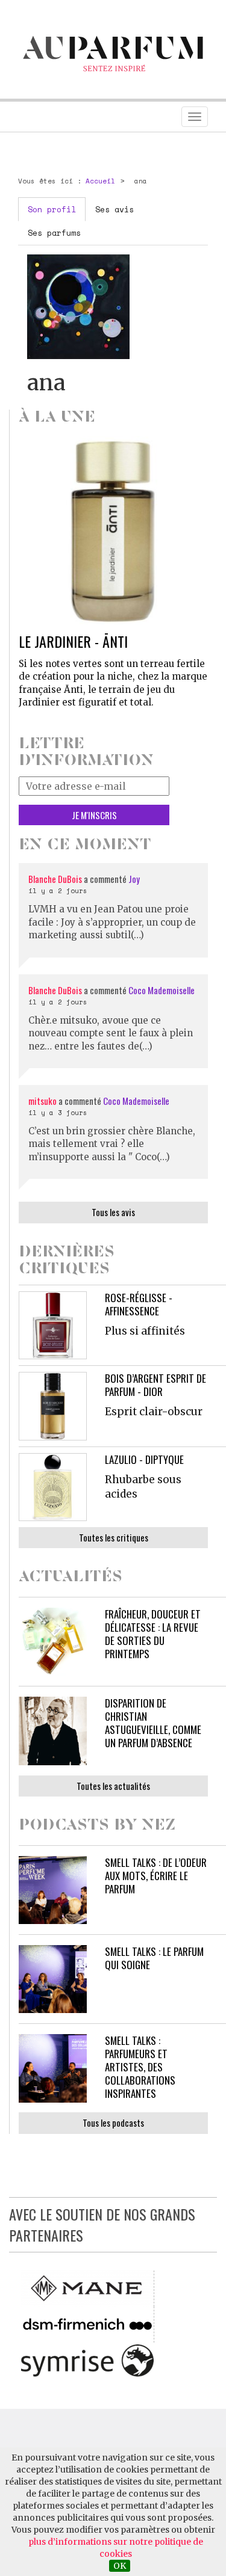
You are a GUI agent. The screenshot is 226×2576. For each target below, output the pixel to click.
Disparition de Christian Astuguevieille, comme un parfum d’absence (153, 1723)
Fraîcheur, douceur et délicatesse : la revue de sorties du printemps (153, 1634)
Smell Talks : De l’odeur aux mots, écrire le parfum (156, 1876)
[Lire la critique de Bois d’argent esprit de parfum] (53, 1406)
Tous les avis (113, 1212)
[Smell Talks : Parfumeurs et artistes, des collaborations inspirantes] (53, 2068)
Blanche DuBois (56, 879)
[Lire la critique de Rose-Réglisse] (53, 1325)
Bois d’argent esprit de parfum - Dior (155, 1385)
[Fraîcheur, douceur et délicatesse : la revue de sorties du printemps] (53, 1642)
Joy (134, 879)
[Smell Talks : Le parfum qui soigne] (53, 1979)
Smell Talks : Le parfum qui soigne (154, 1958)
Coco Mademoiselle (162, 990)
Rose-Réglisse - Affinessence (139, 1304)
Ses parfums (54, 233)
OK (120, 2566)
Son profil (52, 209)
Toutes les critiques (114, 1537)
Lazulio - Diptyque (144, 1459)
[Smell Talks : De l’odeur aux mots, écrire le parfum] (53, 1890)
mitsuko (42, 1101)
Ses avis (115, 209)
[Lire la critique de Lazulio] (53, 1487)
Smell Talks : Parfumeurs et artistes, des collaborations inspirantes (140, 2067)
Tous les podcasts (113, 2123)
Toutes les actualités (113, 1786)
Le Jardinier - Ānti (73, 641)
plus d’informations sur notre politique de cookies (116, 2548)
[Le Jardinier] (113, 530)
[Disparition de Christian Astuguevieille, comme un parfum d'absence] (53, 1731)
